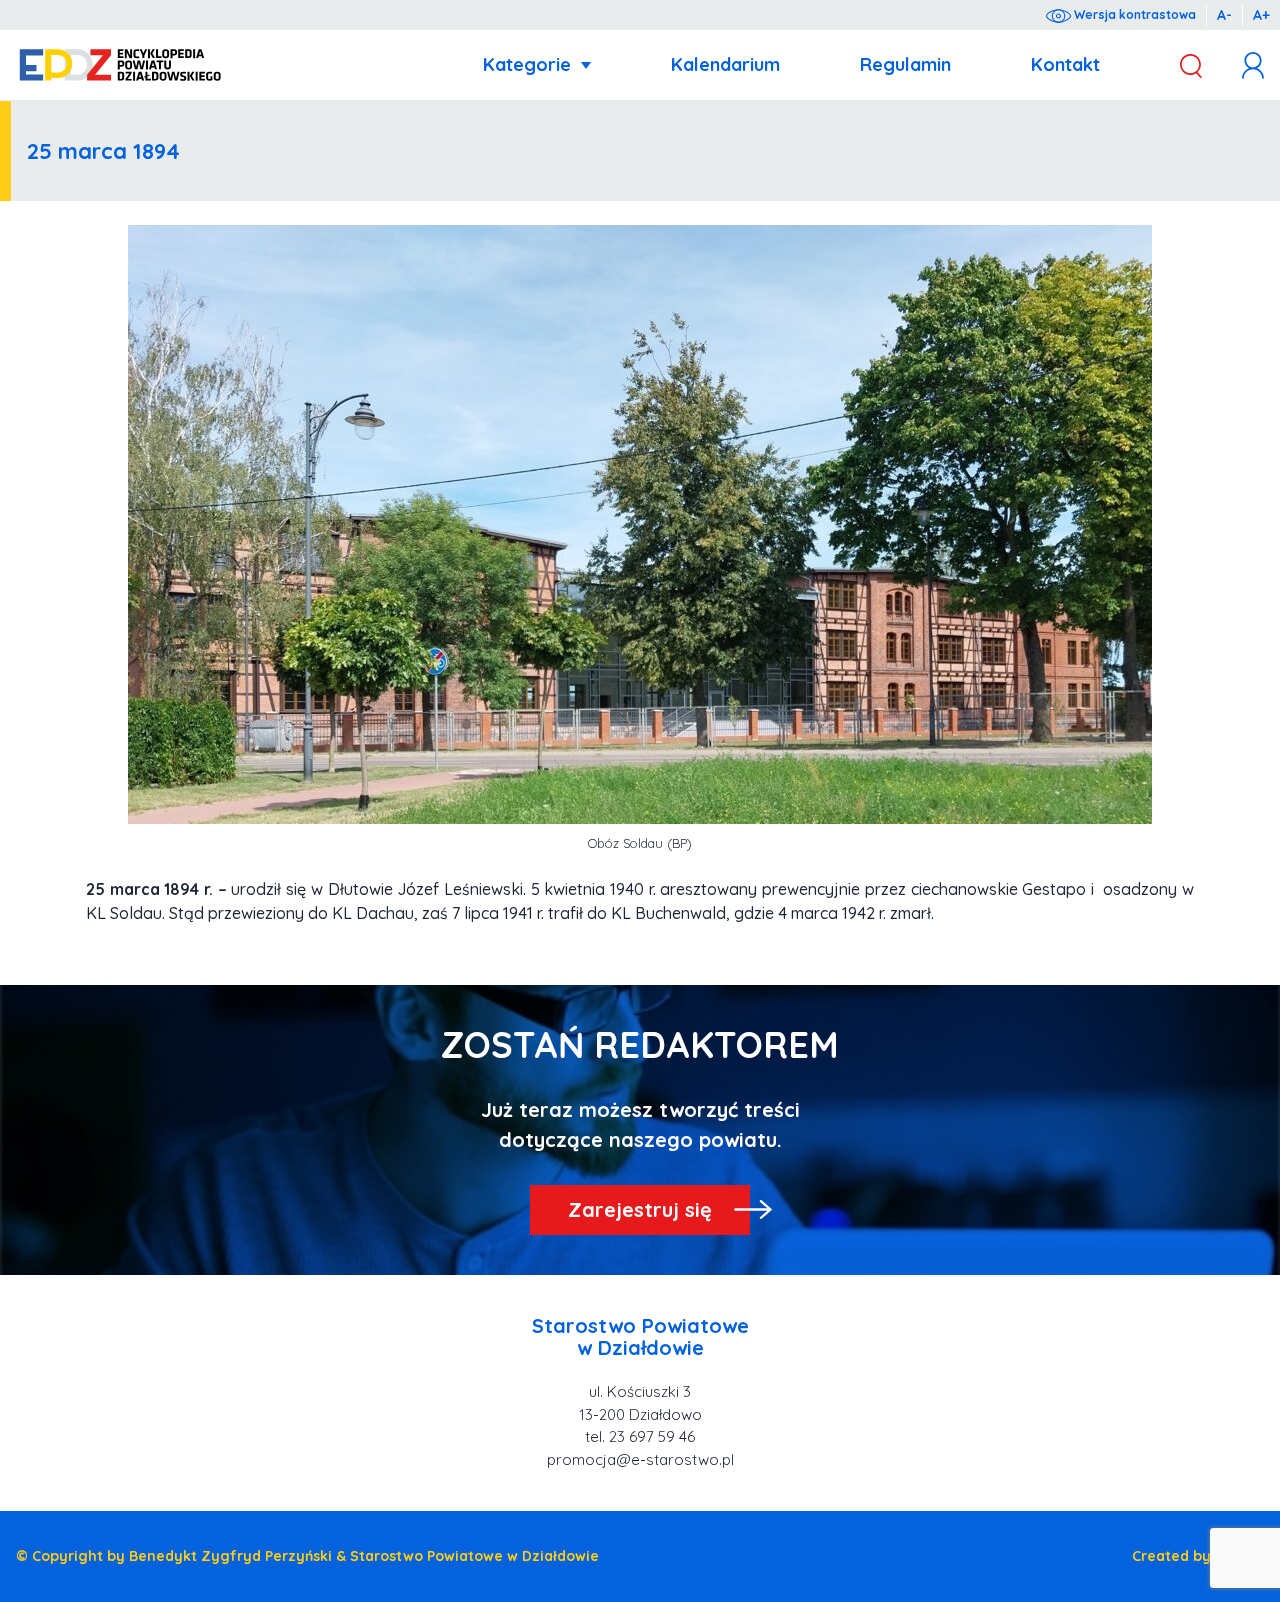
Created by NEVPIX (1198, 1556)
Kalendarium (725, 64)
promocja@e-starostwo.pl (640, 1459)
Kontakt (1065, 64)
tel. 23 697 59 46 (640, 1436)
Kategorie (527, 64)
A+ (1261, 15)
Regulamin (905, 64)
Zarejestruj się (640, 1209)
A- (1224, 15)
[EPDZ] (120, 65)
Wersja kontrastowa (1133, 14)
